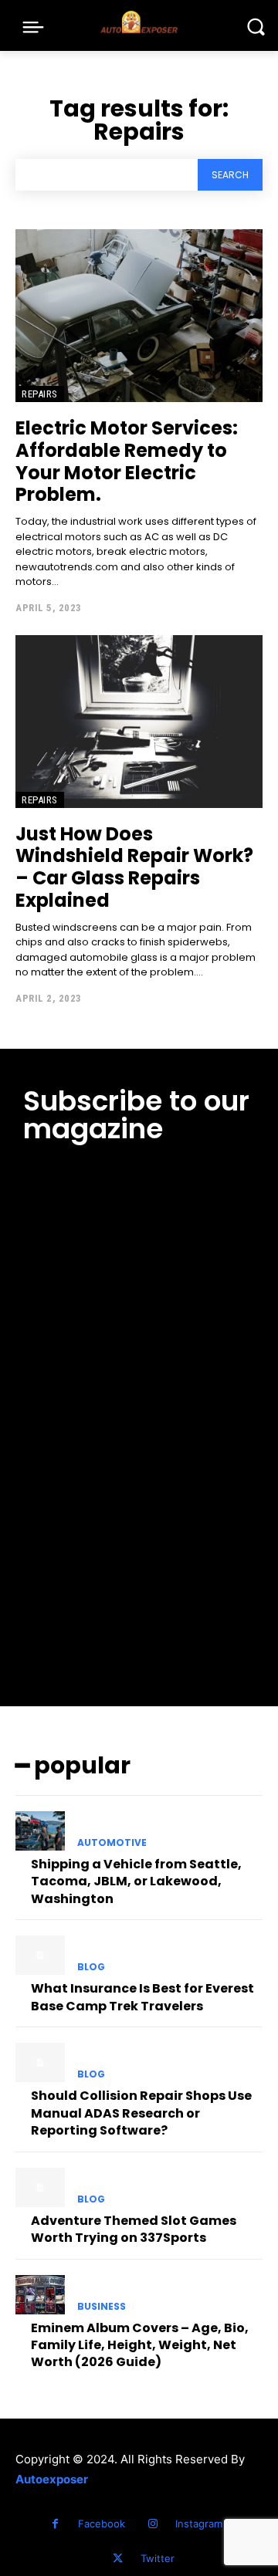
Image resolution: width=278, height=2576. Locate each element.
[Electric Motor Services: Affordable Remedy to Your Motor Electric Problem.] (139, 316)
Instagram (199, 2524)
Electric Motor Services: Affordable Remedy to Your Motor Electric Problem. (127, 461)
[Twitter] (118, 2559)
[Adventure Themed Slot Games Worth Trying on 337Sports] (40, 2187)
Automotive (112, 1843)
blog (91, 1967)
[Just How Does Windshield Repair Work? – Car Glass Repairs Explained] (139, 722)
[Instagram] (153, 2524)
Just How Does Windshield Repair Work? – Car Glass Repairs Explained (134, 867)
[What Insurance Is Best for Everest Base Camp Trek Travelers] (40, 1955)
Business (102, 2307)
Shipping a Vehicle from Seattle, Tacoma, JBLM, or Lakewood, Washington (136, 1881)
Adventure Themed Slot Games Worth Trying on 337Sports (134, 2229)
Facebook (102, 2524)
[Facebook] (55, 2524)
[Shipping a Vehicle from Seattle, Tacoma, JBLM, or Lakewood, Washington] (40, 1831)
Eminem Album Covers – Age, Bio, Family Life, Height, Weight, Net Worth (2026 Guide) (140, 2345)
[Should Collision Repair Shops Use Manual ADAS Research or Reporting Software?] (40, 2062)
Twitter (158, 2558)
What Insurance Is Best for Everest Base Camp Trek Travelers (142, 1997)
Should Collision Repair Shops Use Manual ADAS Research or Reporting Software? (141, 2113)
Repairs (40, 394)
